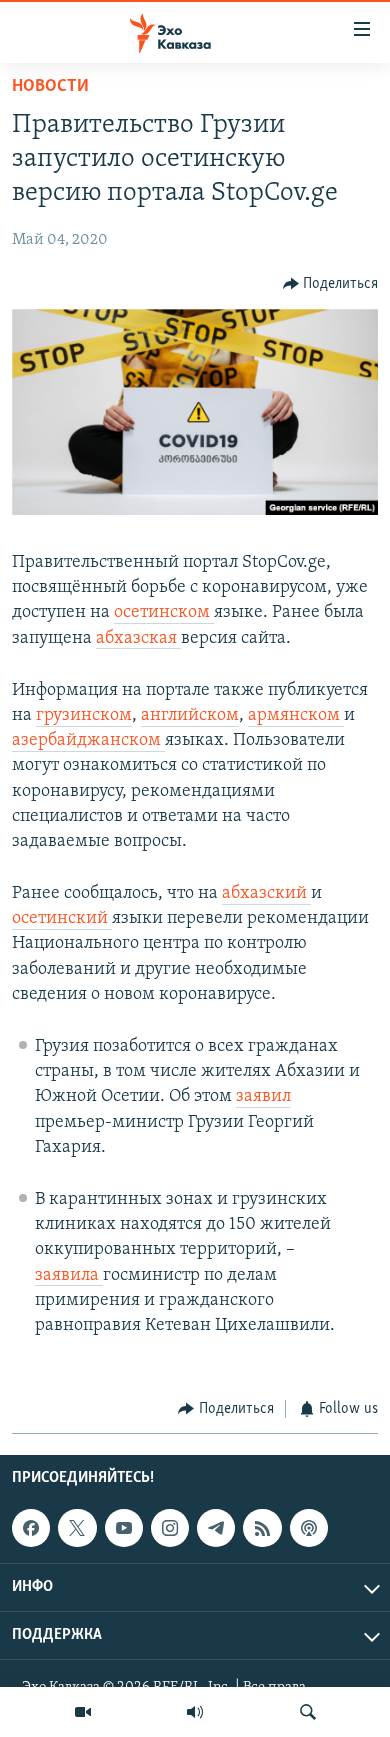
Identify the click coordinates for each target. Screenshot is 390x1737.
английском (190, 716)
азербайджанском (88, 741)
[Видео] (83, 1712)
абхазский (266, 894)
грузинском (84, 716)
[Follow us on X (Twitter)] (77, 1528)
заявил (263, 1097)
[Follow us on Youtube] (124, 1528)
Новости (50, 87)
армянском (296, 716)
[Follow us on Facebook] (31, 1528)
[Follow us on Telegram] (216, 1528)
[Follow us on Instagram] (170, 1528)
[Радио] (195, 1712)
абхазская (138, 639)
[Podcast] (309, 1528)
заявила (69, 1276)
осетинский (62, 919)
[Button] (331, 284)
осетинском (164, 613)
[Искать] (308, 1712)
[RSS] (262, 1528)
